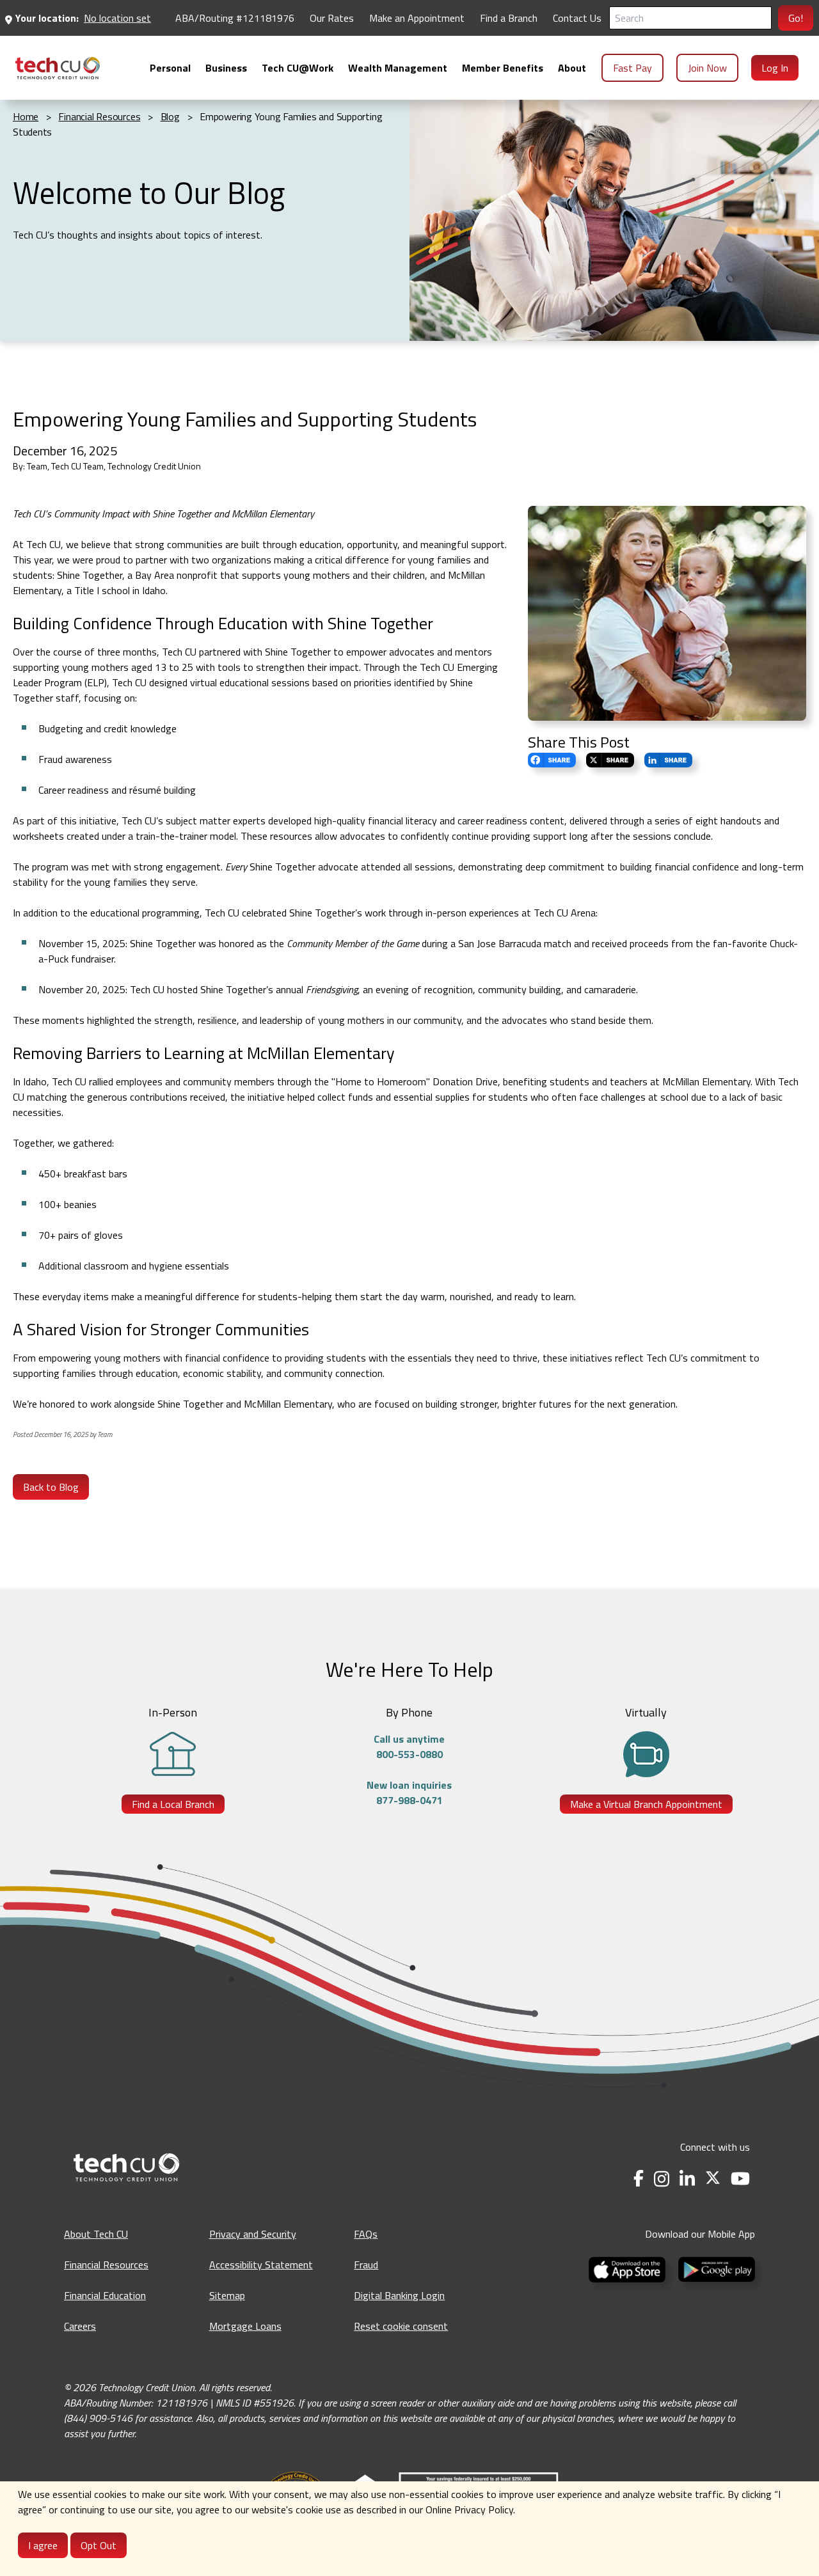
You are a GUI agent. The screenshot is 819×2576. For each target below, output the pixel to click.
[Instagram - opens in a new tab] (662, 2179)
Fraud (366, 2265)
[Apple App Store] (628, 2268)
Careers (80, 2326)
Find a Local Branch (173, 1804)
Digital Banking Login (399, 2295)
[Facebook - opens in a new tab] (639, 2179)
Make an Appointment (417, 18)
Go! (796, 18)
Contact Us (577, 18)
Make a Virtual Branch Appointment (646, 1804)
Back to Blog (51, 1487)
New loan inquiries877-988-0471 (409, 1793)
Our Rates (332, 18)
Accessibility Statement (261, 2265)
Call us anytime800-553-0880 (409, 1747)
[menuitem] (58, 68)
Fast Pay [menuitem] (632, 68)
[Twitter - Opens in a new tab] (713, 2179)
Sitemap (227, 2295)
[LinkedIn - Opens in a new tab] (687, 2179)
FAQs (366, 2234)
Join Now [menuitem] (707, 68)
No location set (117, 18)
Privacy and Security (253, 2234)
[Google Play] (714, 2268)
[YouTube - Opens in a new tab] (740, 2179)
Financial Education (105, 2295)
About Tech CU (96, 2234)
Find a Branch (509, 18)
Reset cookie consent (401, 2326)
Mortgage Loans (245, 2326)
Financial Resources (106, 2265)
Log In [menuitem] (775, 68)
